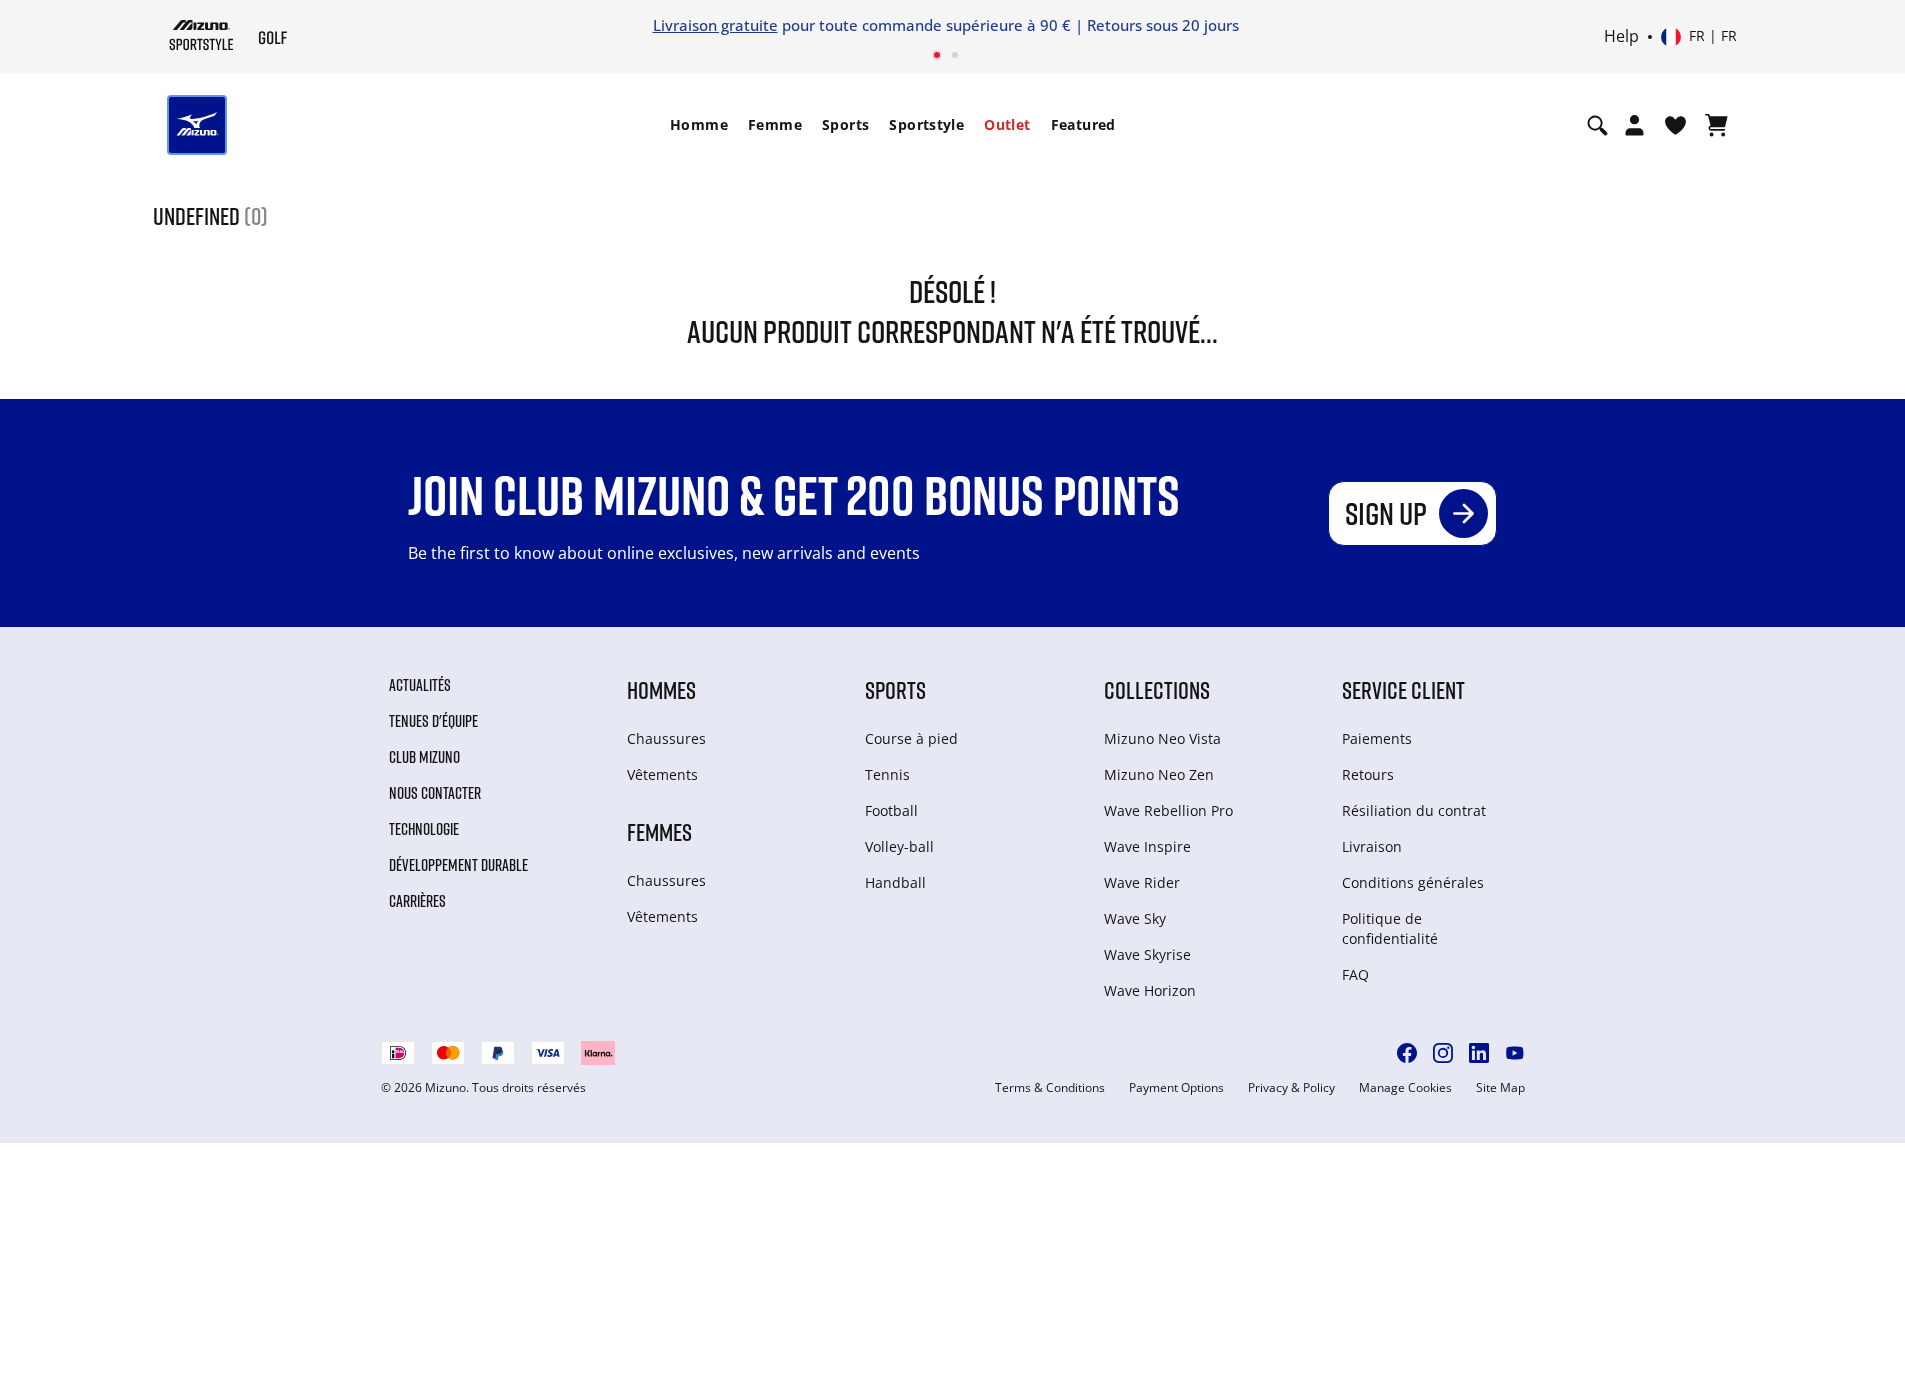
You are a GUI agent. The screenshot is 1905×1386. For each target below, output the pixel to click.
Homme (699, 124)
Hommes (661, 689)
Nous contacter (435, 793)
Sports (845, 124)
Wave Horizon (1150, 990)
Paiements (1377, 738)
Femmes (659, 831)
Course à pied (911, 738)
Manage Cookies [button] (1405, 1088)
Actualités (420, 685)
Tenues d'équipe (433, 721)
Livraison (1372, 846)
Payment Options (1176, 1088)
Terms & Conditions (1050, 1088)
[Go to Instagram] (1443, 1053)
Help (1621, 37)
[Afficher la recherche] (1597, 125)
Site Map (1500, 1088)
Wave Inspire (1147, 846)
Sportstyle (926, 124)
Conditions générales (1413, 882)
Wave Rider (1142, 882)
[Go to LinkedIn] (1479, 1053)
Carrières (417, 901)
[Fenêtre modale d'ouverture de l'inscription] (1634, 125)
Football (891, 810)
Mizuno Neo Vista (1162, 738)
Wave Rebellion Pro (1168, 810)
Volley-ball (899, 846)
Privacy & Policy (1291, 1088)
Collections (1157, 689)
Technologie (424, 829)
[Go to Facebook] (1407, 1053)
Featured (1083, 124)
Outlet (1007, 124)
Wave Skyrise (1147, 954)
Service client (1403, 689)
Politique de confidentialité (1390, 928)
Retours (1368, 774)
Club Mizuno (424, 757)
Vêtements (662, 774)
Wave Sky (1135, 918)
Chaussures (666, 738)
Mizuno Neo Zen (1159, 774)
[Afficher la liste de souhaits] (1675, 125)
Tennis (887, 774)
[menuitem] (699, 125)
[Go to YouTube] (1515, 1053)
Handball (895, 882)
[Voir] (1716, 125)
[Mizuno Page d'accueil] (201, 35)
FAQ (1355, 974)
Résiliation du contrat (1414, 810)
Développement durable (458, 865)
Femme (775, 124)
